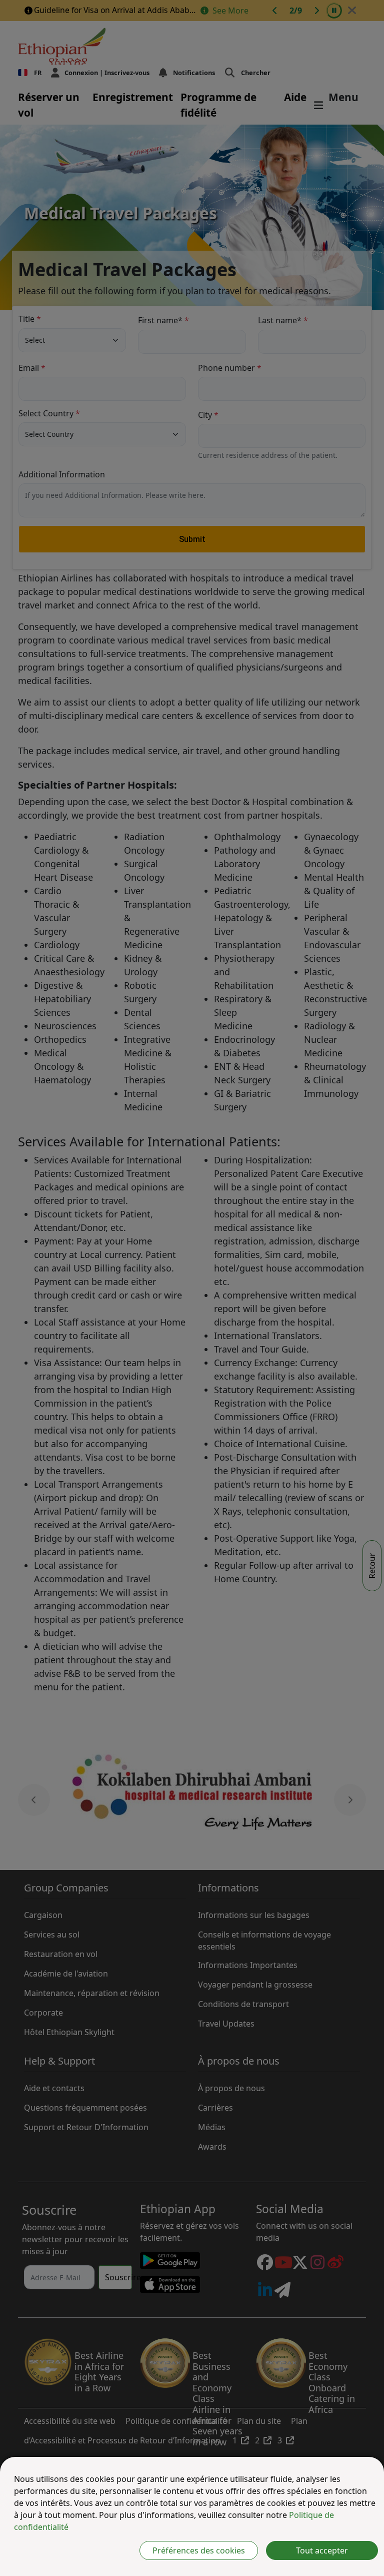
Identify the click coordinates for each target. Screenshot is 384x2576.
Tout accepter (322, 2550)
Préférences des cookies (199, 2550)
